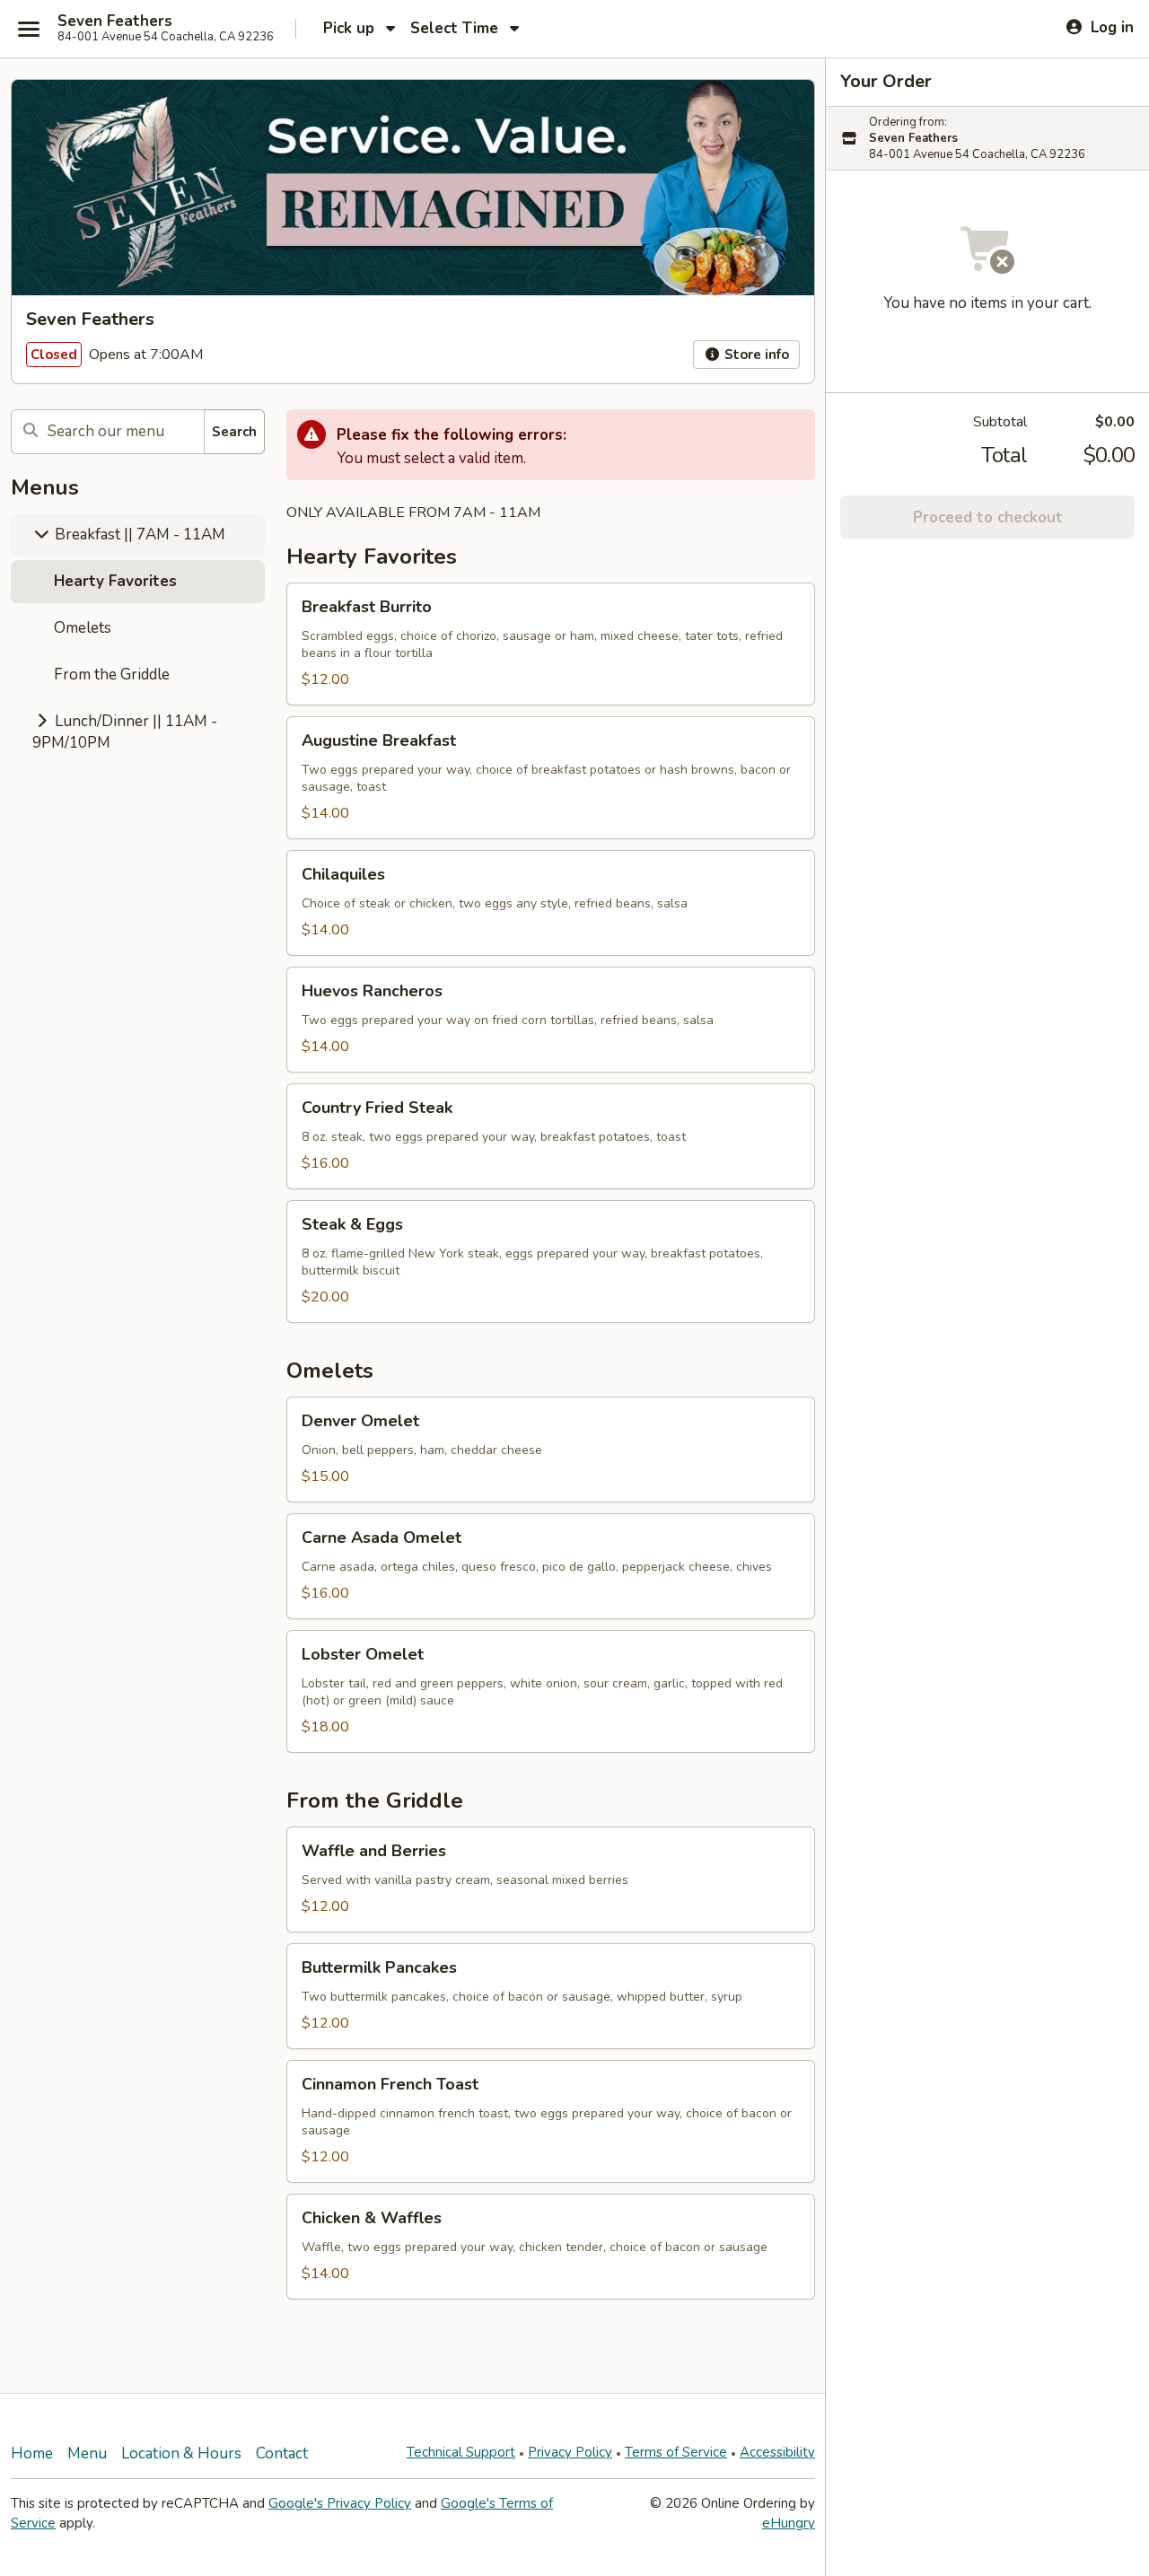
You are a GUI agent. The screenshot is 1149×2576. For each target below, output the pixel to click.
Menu (87, 2453)
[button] (551, 644)
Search (234, 432)
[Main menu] (29, 29)
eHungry (789, 2523)
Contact (282, 2453)
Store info (755, 355)
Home (32, 2453)
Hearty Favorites (115, 581)
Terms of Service (676, 2452)
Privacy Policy (570, 2452)
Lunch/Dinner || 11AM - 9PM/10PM (125, 732)
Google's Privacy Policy (340, 2503)
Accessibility (777, 2452)
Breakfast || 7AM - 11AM (138, 534)
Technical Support (461, 2452)
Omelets (83, 628)
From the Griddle (112, 675)
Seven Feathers (115, 22)
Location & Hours (181, 2453)
